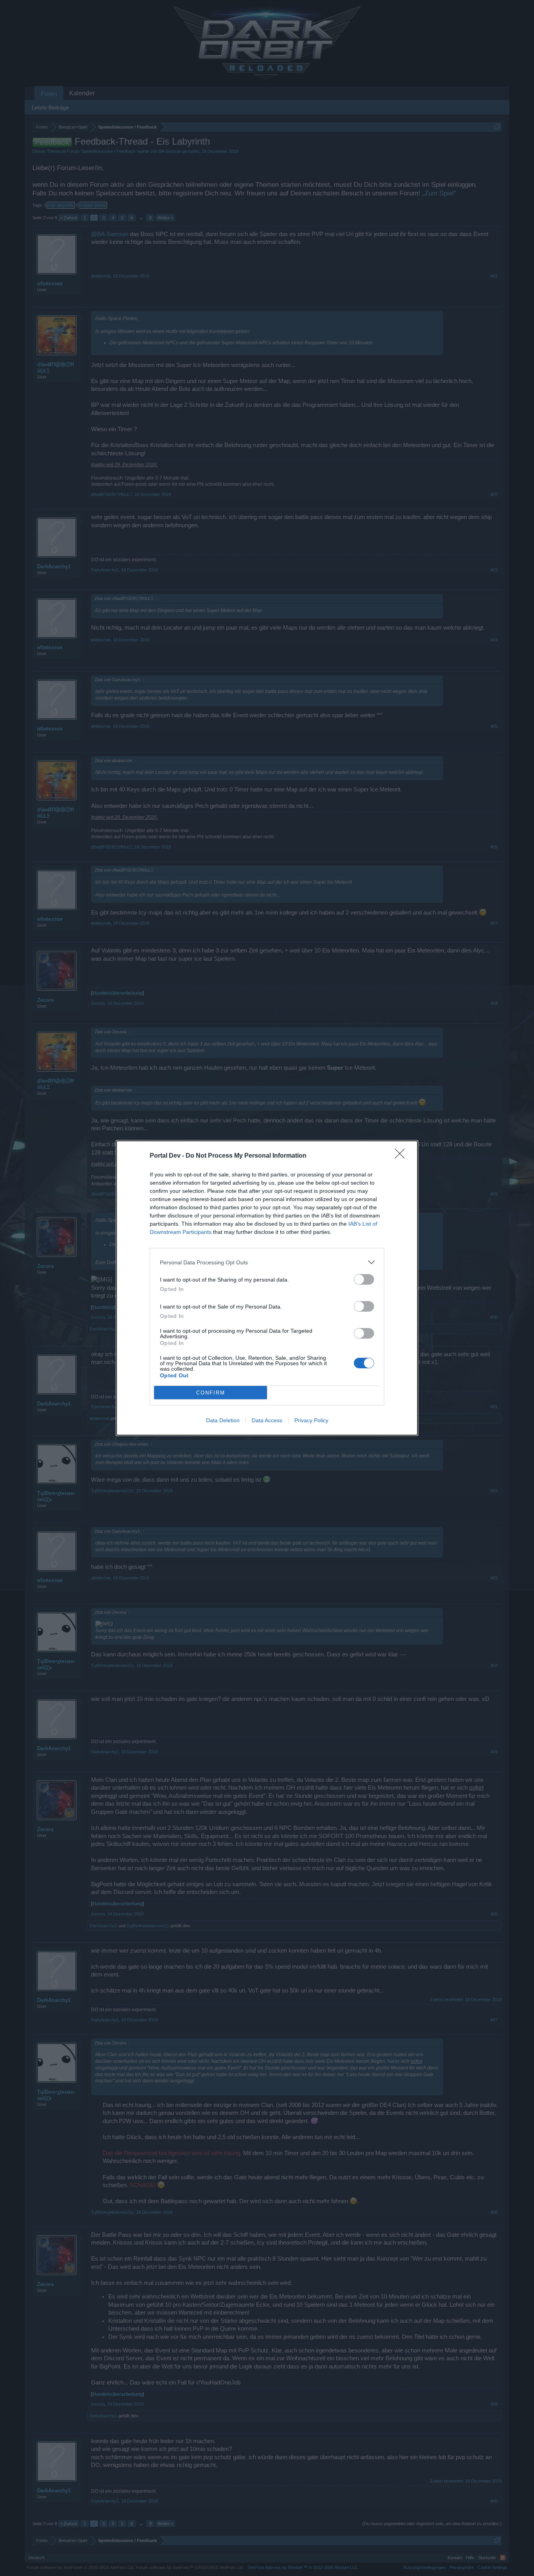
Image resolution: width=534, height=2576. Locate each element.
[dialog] (267, 1288)
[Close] (402, 1156)
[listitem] (267, 1262)
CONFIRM (211, 1393)
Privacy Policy (311, 1420)
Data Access (267, 1420)
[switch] (364, 1279)
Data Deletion (223, 1420)
